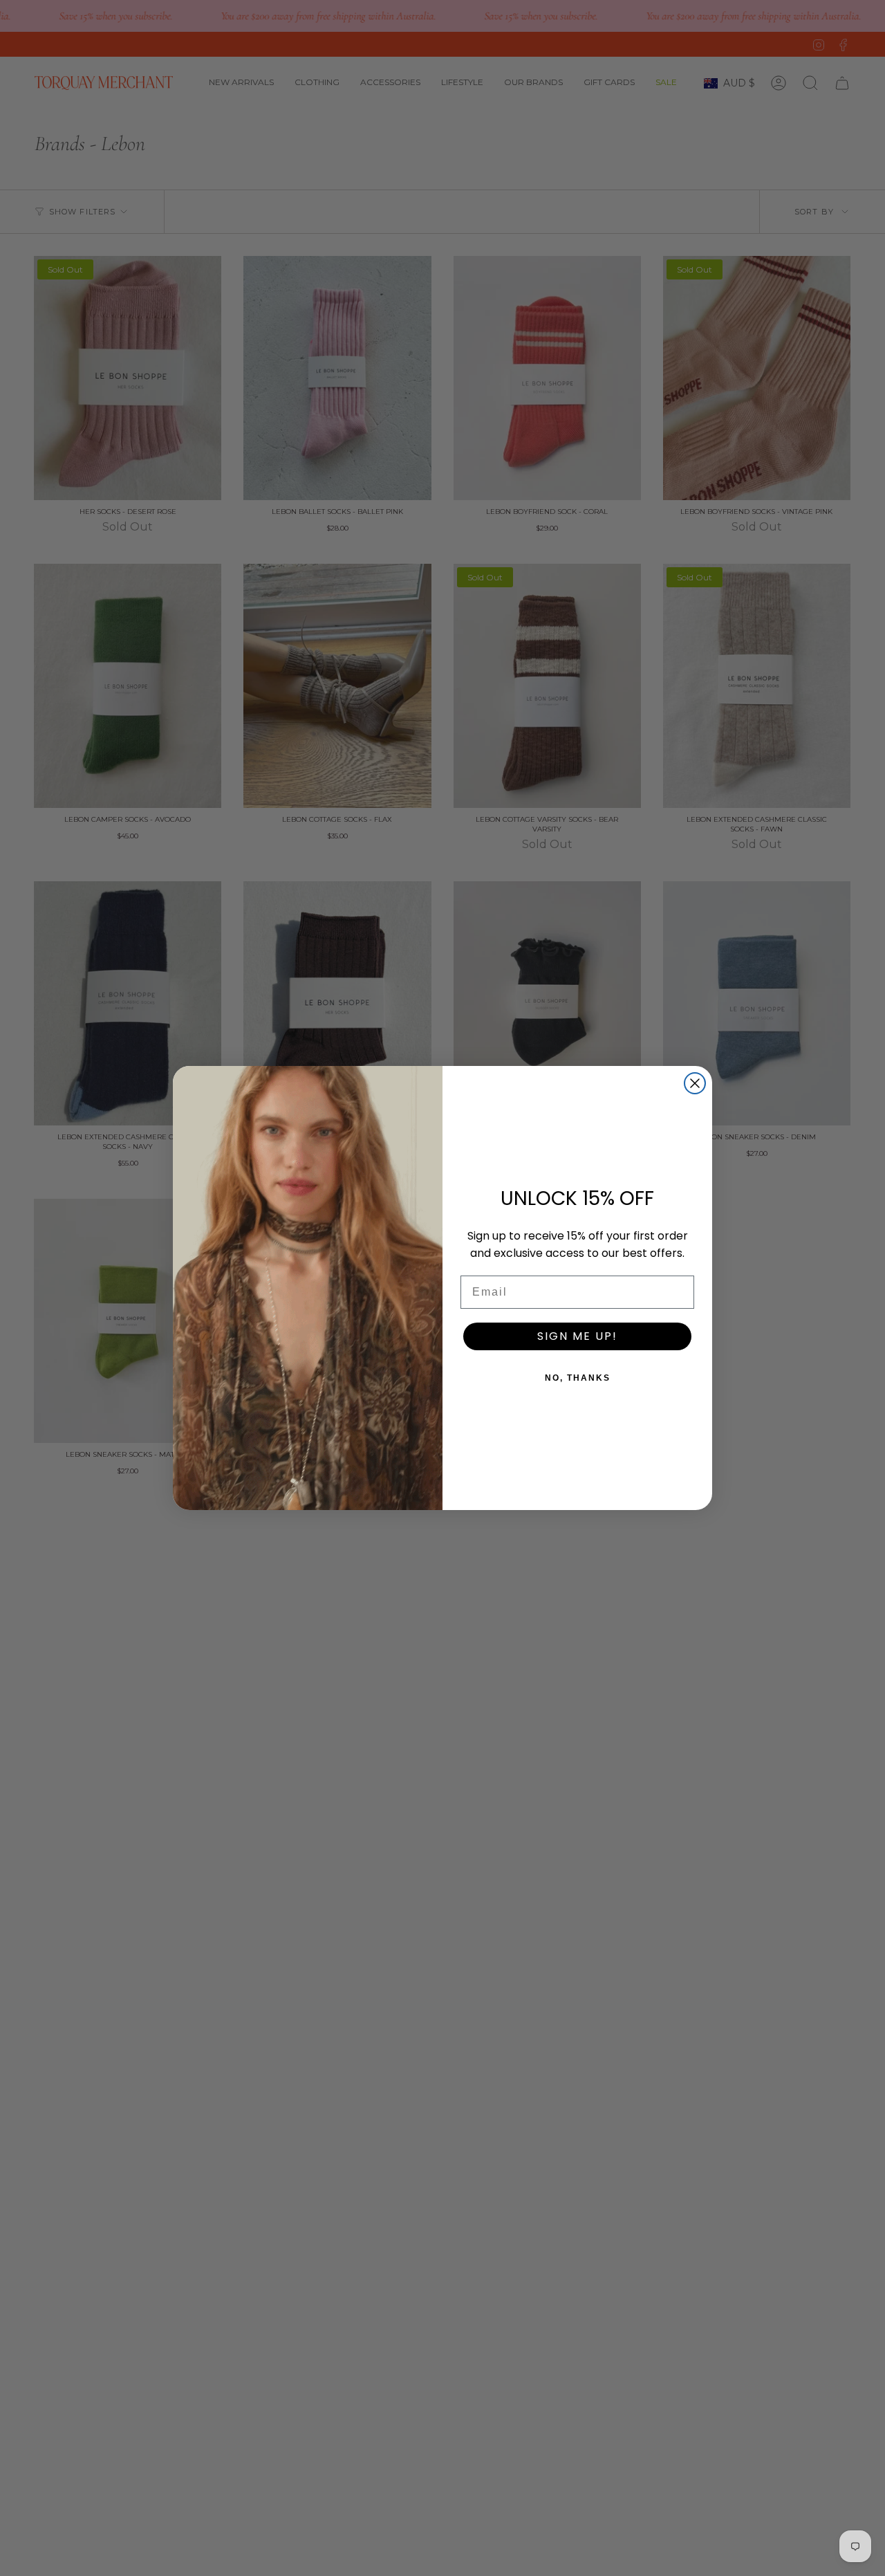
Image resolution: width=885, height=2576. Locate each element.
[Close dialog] (695, 1083)
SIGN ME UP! (577, 1336)
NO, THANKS (578, 1378)
